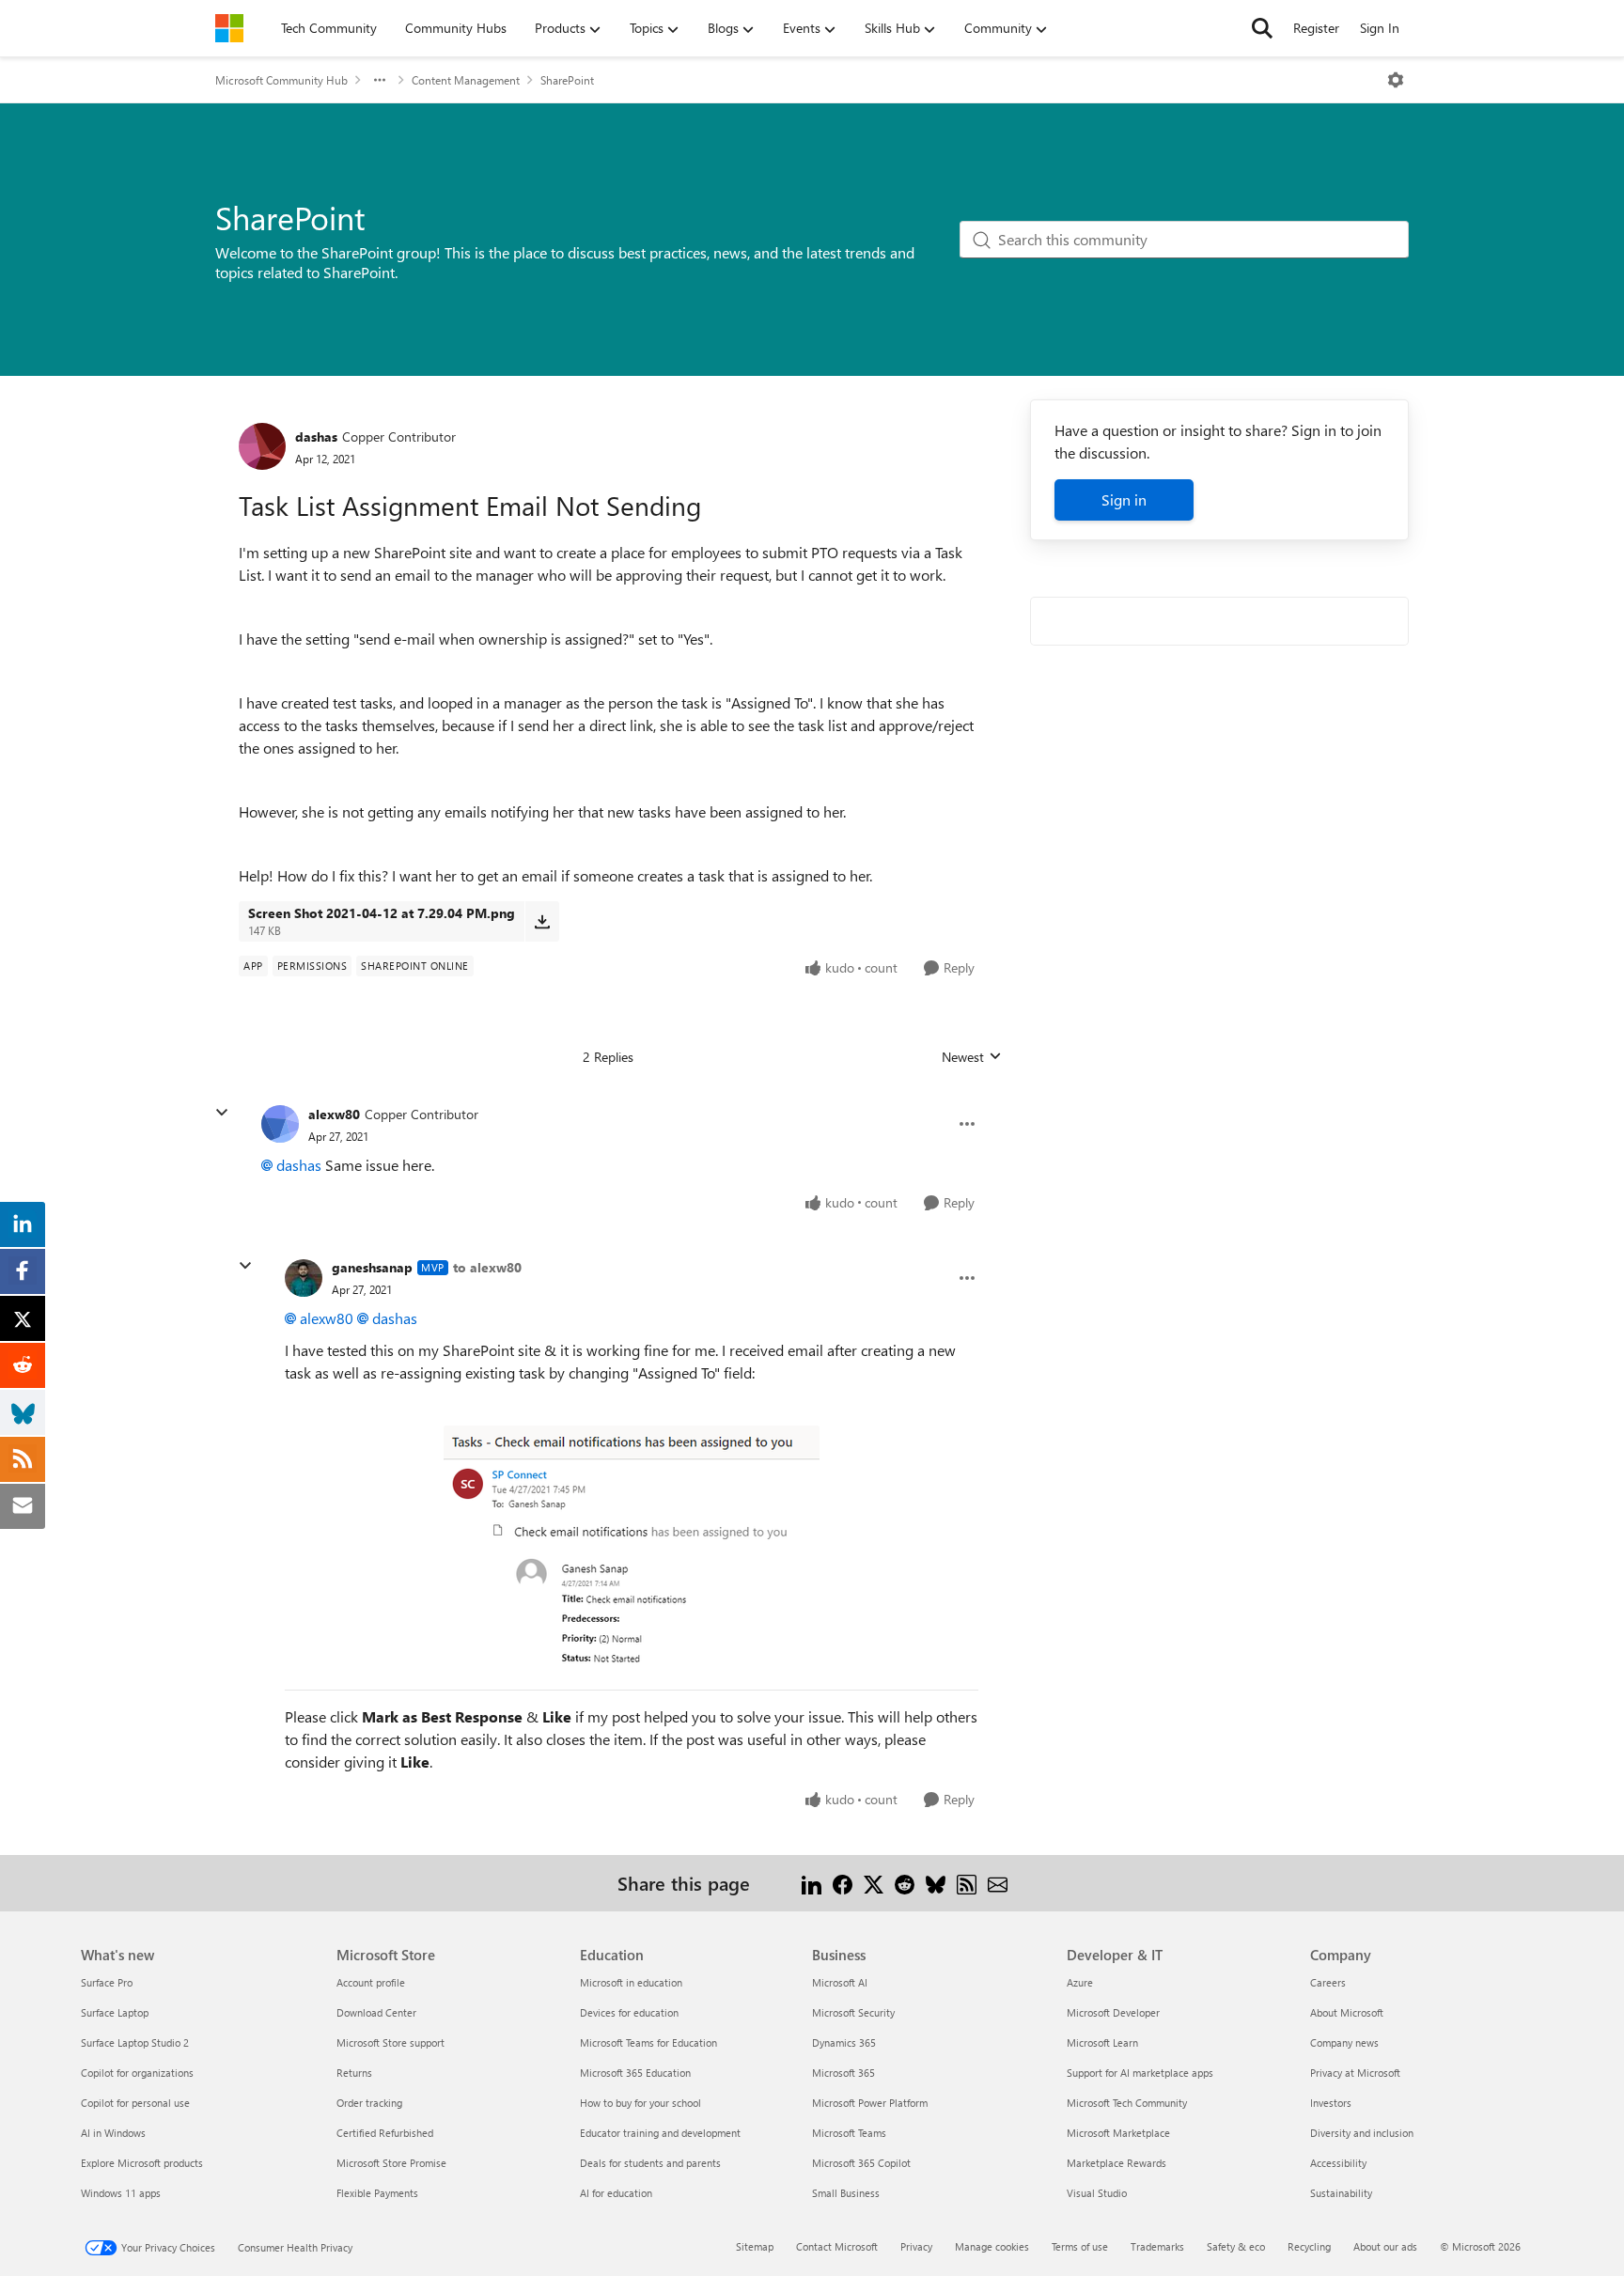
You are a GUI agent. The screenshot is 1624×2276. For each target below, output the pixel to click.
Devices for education (629, 2012)
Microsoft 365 (843, 2073)
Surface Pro (107, 1982)
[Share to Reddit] (905, 1883)
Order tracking (369, 2103)
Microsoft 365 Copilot (861, 2163)
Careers (1328, 1982)
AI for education (616, 2193)
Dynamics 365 (844, 2042)
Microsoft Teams (849, 2133)
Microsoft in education (631, 1982)
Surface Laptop (115, 2012)
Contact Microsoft (837, 2246)
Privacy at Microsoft (1355, 2073)
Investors (1331, 2103)
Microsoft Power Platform (870, 2103)
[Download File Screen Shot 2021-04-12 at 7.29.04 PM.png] (542, 921)
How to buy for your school (640, 2103)
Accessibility (1338, 2163)
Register (1316, 28)
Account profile (371, 1982)
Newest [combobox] (972, 1057)
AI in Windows (113, 2133)
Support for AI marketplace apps (1140, 2073)
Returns (354, 2073)
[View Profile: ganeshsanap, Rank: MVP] (304, 1278)
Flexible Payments (377, 2193)
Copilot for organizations (137, 2073)
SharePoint (567, 80)
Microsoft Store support (390, 2042)
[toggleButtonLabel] (1396, 80)
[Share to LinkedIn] (812, 1883)
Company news (1344, 2042)
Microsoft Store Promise (391, 2163)
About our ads (1385, 2246)
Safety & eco (1236, 2246)
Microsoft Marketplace (1118, 2133)
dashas (316, 436)
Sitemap (755, 2246)
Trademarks (1157, 2246)
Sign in (1124, 499)
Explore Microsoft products (142, 2163)
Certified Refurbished (385, 2133)
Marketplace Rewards (1116, 2163)
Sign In (1380, 28)
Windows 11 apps (121, 2193)
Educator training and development (660, 2133)
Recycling (1309, 2246)
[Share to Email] (998, 1883)
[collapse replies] (222, 1113)
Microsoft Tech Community (1127, 2103)
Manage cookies (992, 2246)
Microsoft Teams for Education (648, 2042)
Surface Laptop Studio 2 (135, 2042)
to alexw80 (487, 1267)
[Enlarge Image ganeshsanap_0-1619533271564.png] (632, 1548)
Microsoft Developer (1113, 2012)
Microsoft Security (853, 2012)
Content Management (466, 80)
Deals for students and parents (650, 2163)
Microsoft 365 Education (635, 2073)
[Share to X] (874, 1883)
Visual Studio (1097, 2193)
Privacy (916, 2246)
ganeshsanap (372, 1267)
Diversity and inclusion (1362, 2133)
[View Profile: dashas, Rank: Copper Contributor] (262, 446)
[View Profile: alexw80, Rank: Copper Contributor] (280, 1124)
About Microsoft (1347, 2012)
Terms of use (1080, 2246)
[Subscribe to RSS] (967, 1883)
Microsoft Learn (1102, 2042)
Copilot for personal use (135, 2103)
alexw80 (334, 1114)
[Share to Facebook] (843, 1883)
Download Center (376, 2012)
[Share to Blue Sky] (936, 1883)
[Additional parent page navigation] (380, 80)
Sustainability (1341, 2193)
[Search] (1262, 28)
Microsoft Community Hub (281, 80)
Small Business (846, 2193)
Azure (1080, 1982)
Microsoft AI (840, 1982)
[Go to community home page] (229, 28)
